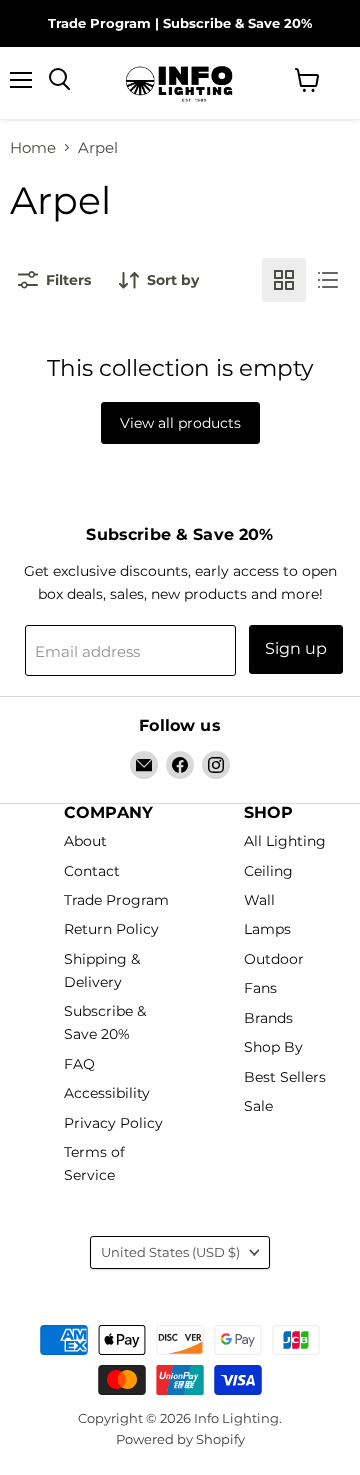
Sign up (296, 648)
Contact (92, 871)
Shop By (273, 1048)
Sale (258, 1107)
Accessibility (107, 1094)
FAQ (79, 1064)
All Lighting (285, 842)
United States (170, 1252)
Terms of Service (94, 1164)
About (85, 842)
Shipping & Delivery (102, 970)
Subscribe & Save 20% (237, 23)
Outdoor (274, 959)
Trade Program (99, 23)
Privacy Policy (113, 1123)
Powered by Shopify (180, 1439)
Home (33, 147)
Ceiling (268, 871)
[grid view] (284, 280)
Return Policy (111, 930)
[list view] (328, 280)
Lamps (267, 930)
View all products (180, 423)
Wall (259, 900)
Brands (268, 1018)
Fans (260, 989)
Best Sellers (285, 1077)
